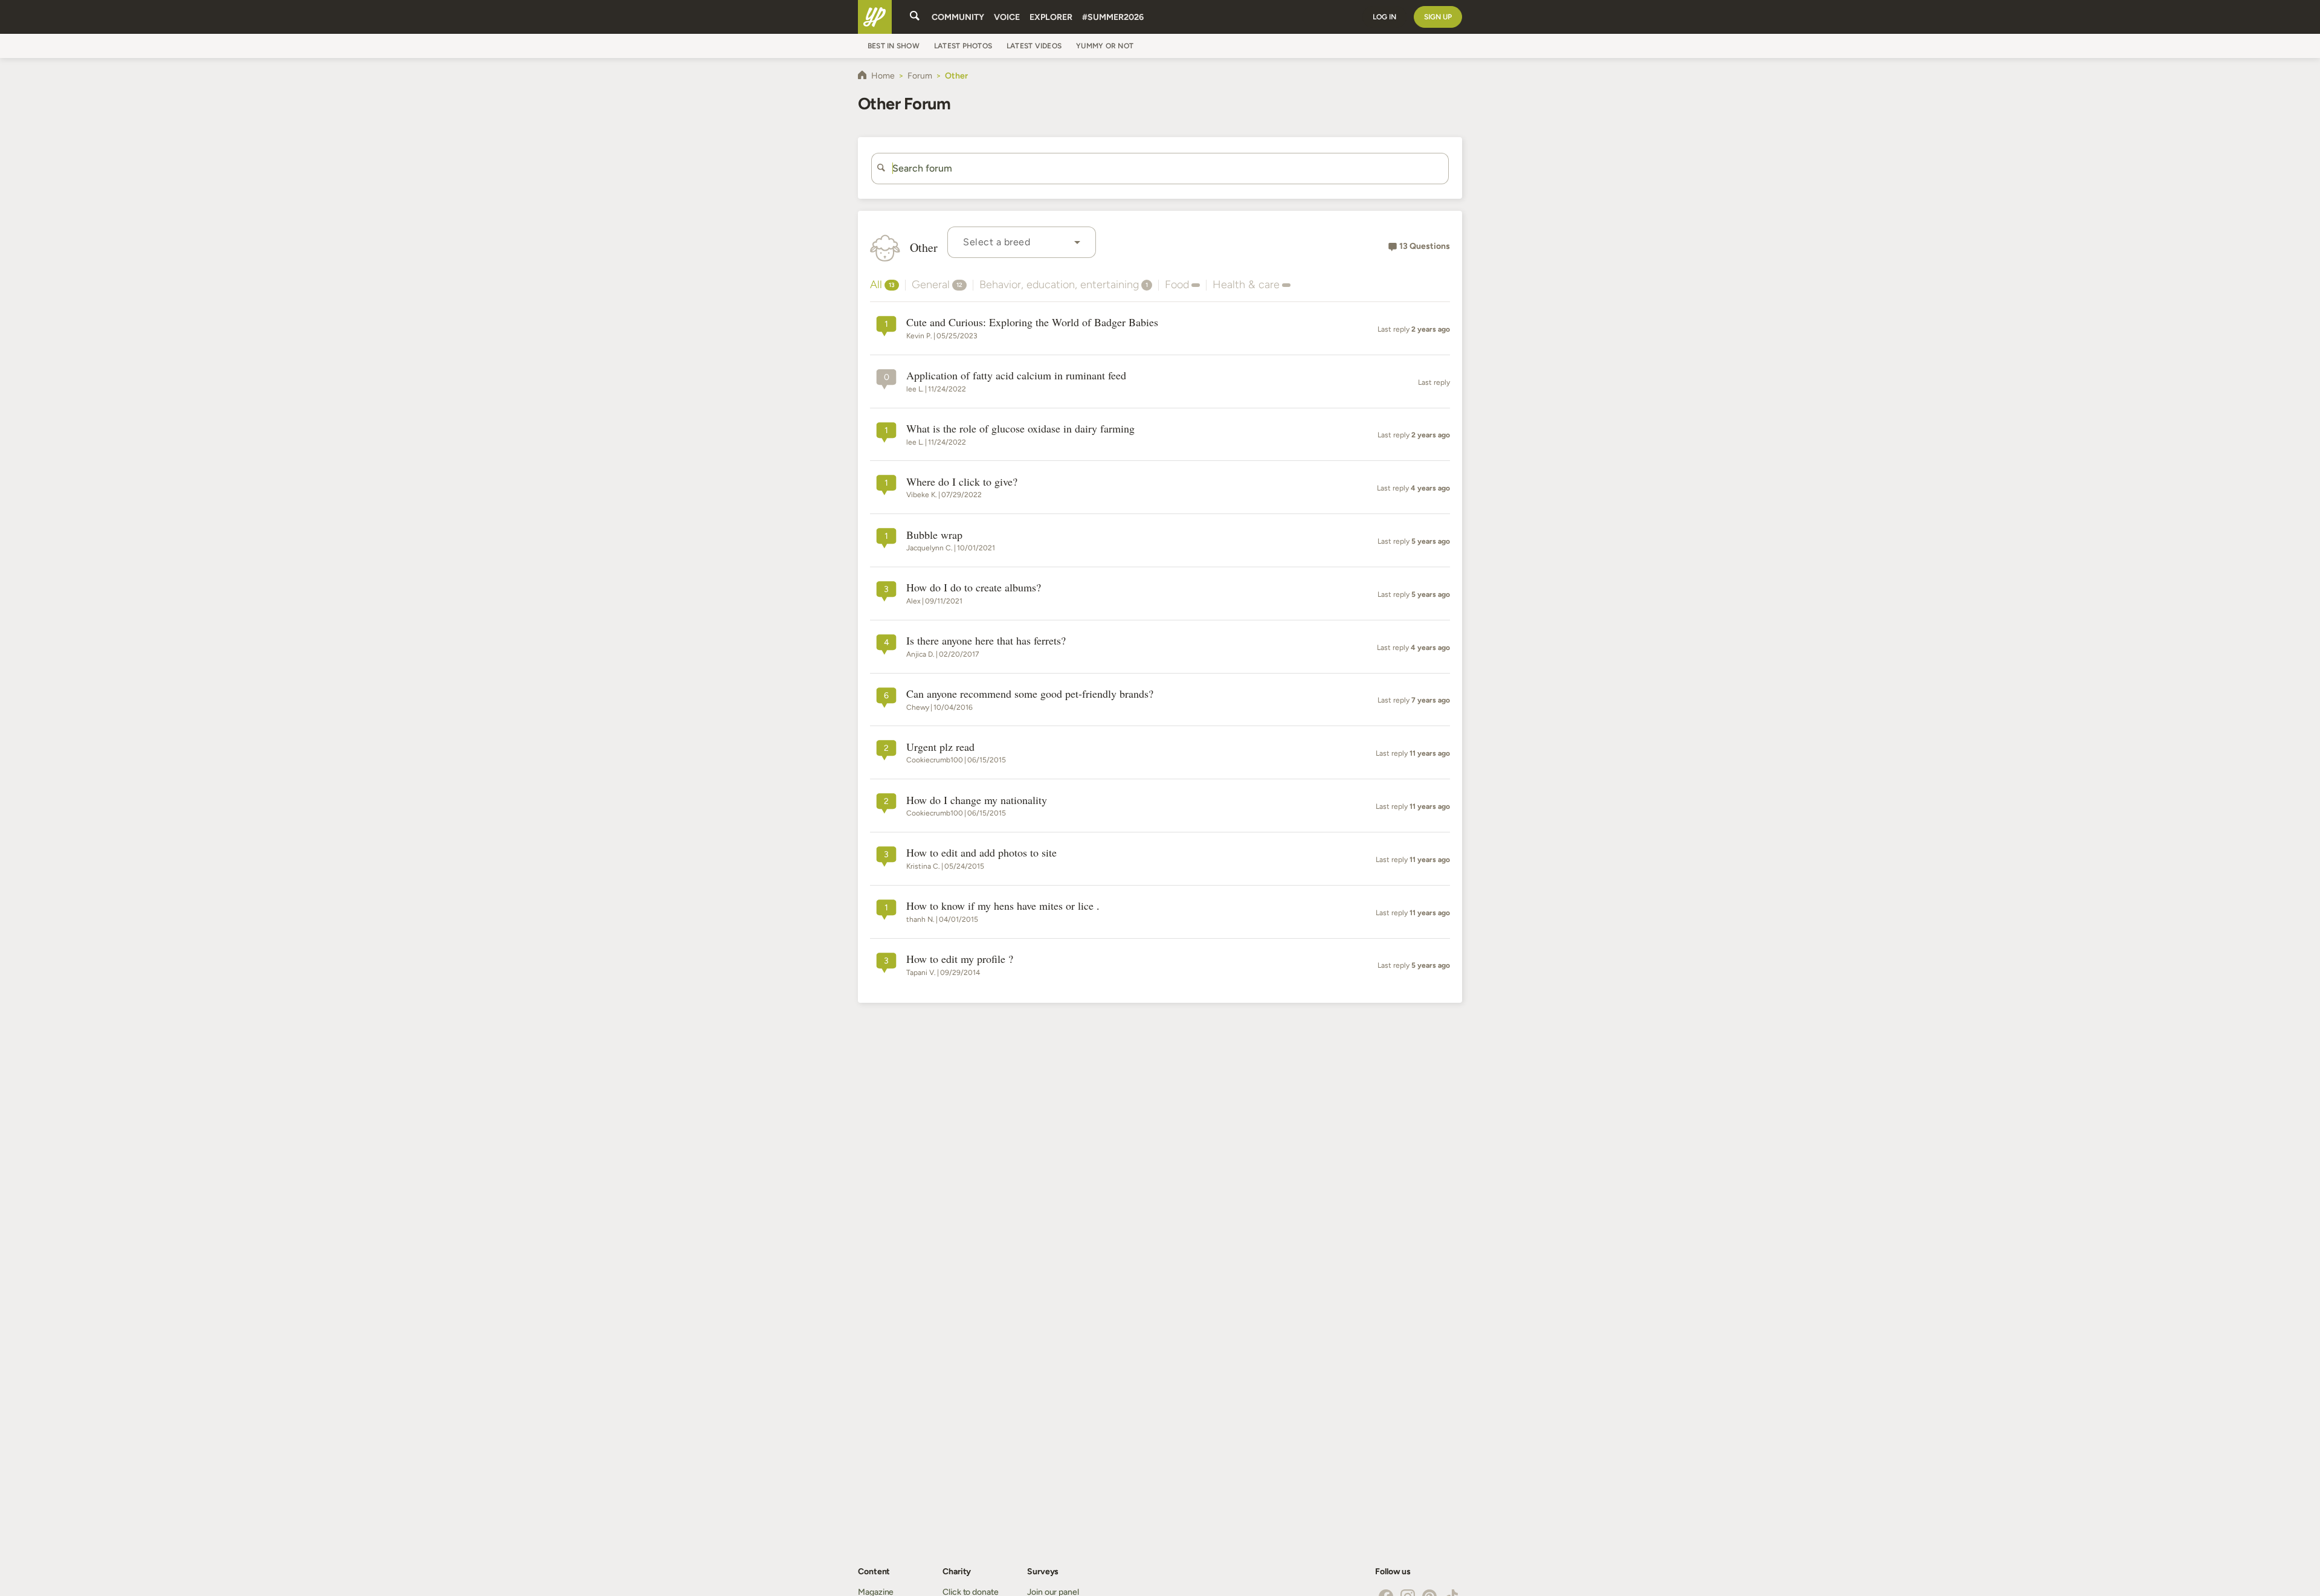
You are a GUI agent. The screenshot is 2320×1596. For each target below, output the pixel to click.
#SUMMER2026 (1113, 17)
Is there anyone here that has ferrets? (986, 641)
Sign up (1438, 17)
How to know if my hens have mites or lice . (1003, 906)
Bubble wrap (934, 535)
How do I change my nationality (977, 800)
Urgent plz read (940, 747)
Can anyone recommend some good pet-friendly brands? (1030, 694)
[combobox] (1022, 242)
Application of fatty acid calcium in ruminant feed (1016, 376)
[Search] (915, 17)
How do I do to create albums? (974, 588)
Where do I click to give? (962, 482)
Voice (1007, 17)
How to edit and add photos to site (981, 853)
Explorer (1051, 17)
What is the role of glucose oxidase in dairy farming (1020, 429)
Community (958, 17)
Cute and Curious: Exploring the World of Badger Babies (1032, 323)
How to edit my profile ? (960, 959)
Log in (1384, 17)
